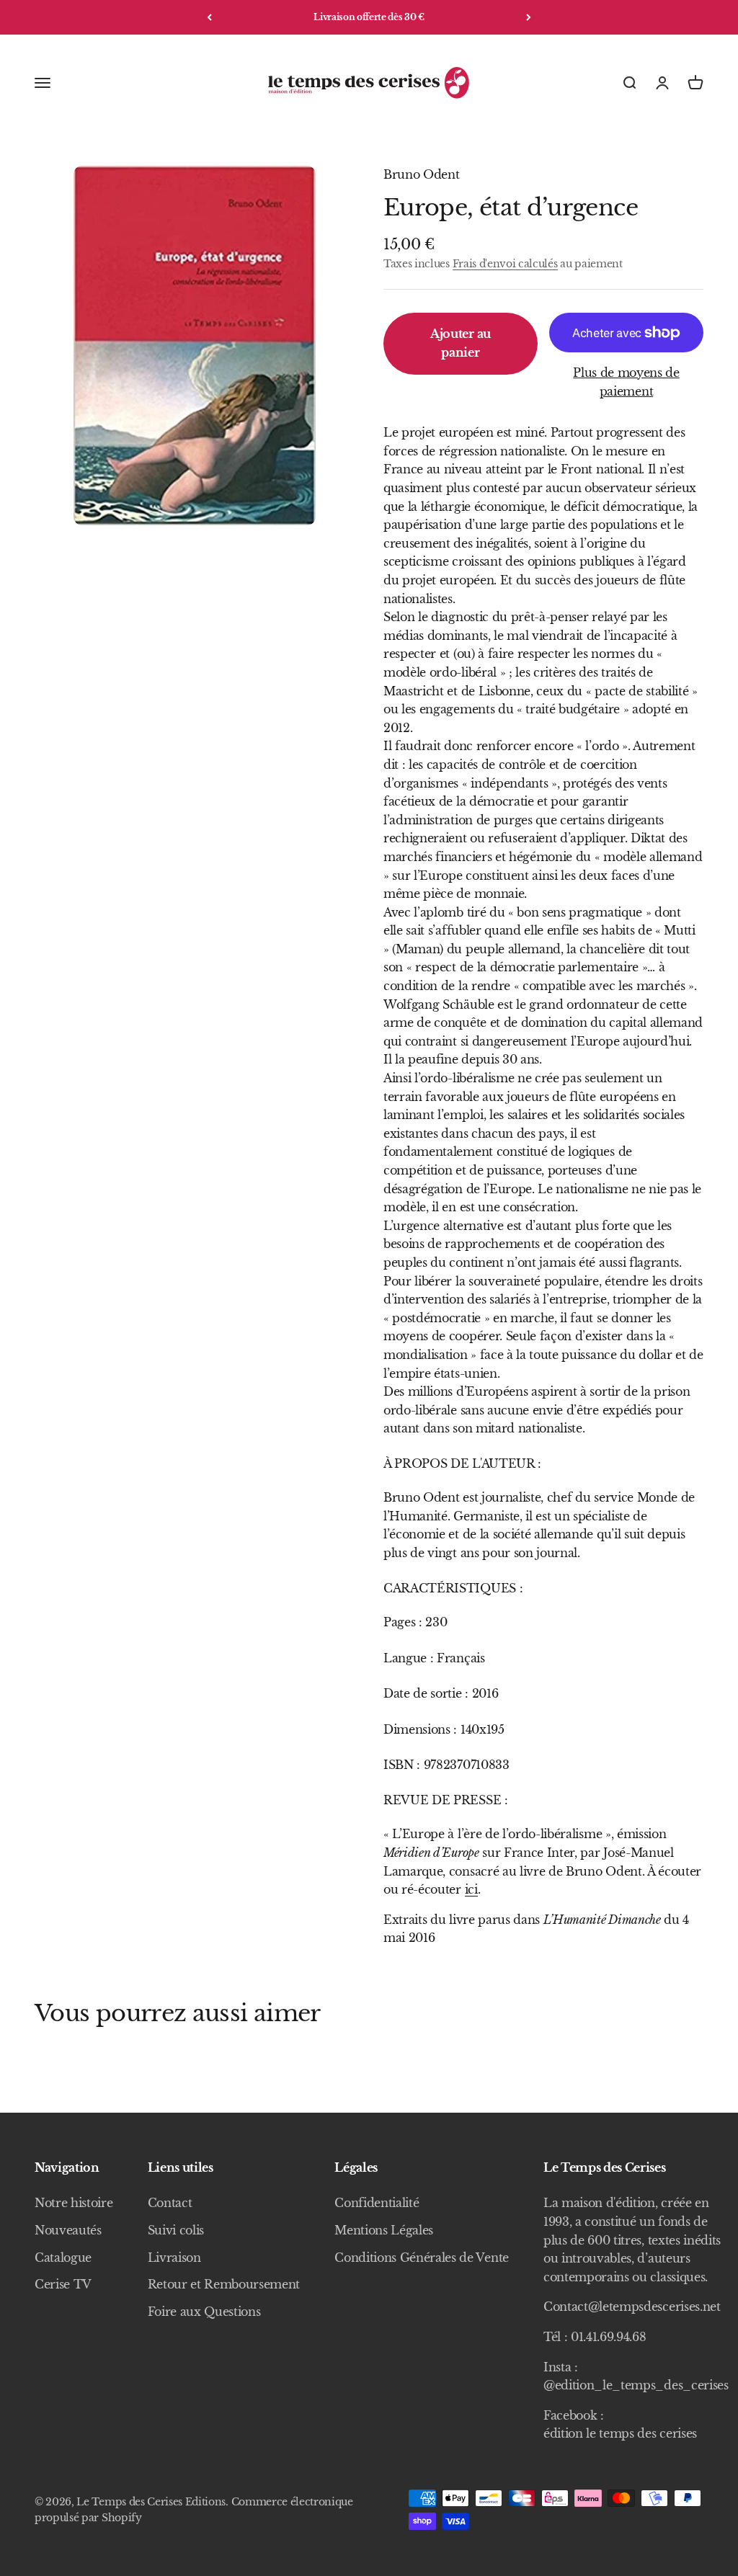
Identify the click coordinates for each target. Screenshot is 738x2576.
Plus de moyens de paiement (626, 382)
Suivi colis (176, 2230)
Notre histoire (74, 2203)
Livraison (174, 2258)
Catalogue (63, 2258)
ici (471, 1889)
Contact (170, 2203)
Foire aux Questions (204, 2312)
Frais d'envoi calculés (505, 264)
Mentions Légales (384, 2230)
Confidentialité (377, 2203)
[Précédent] (209, 17)
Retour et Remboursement (224, 2284)
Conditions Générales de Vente (422, 2258)
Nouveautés (68, 2230)
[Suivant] (529, 17)
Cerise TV (63, 2284)
